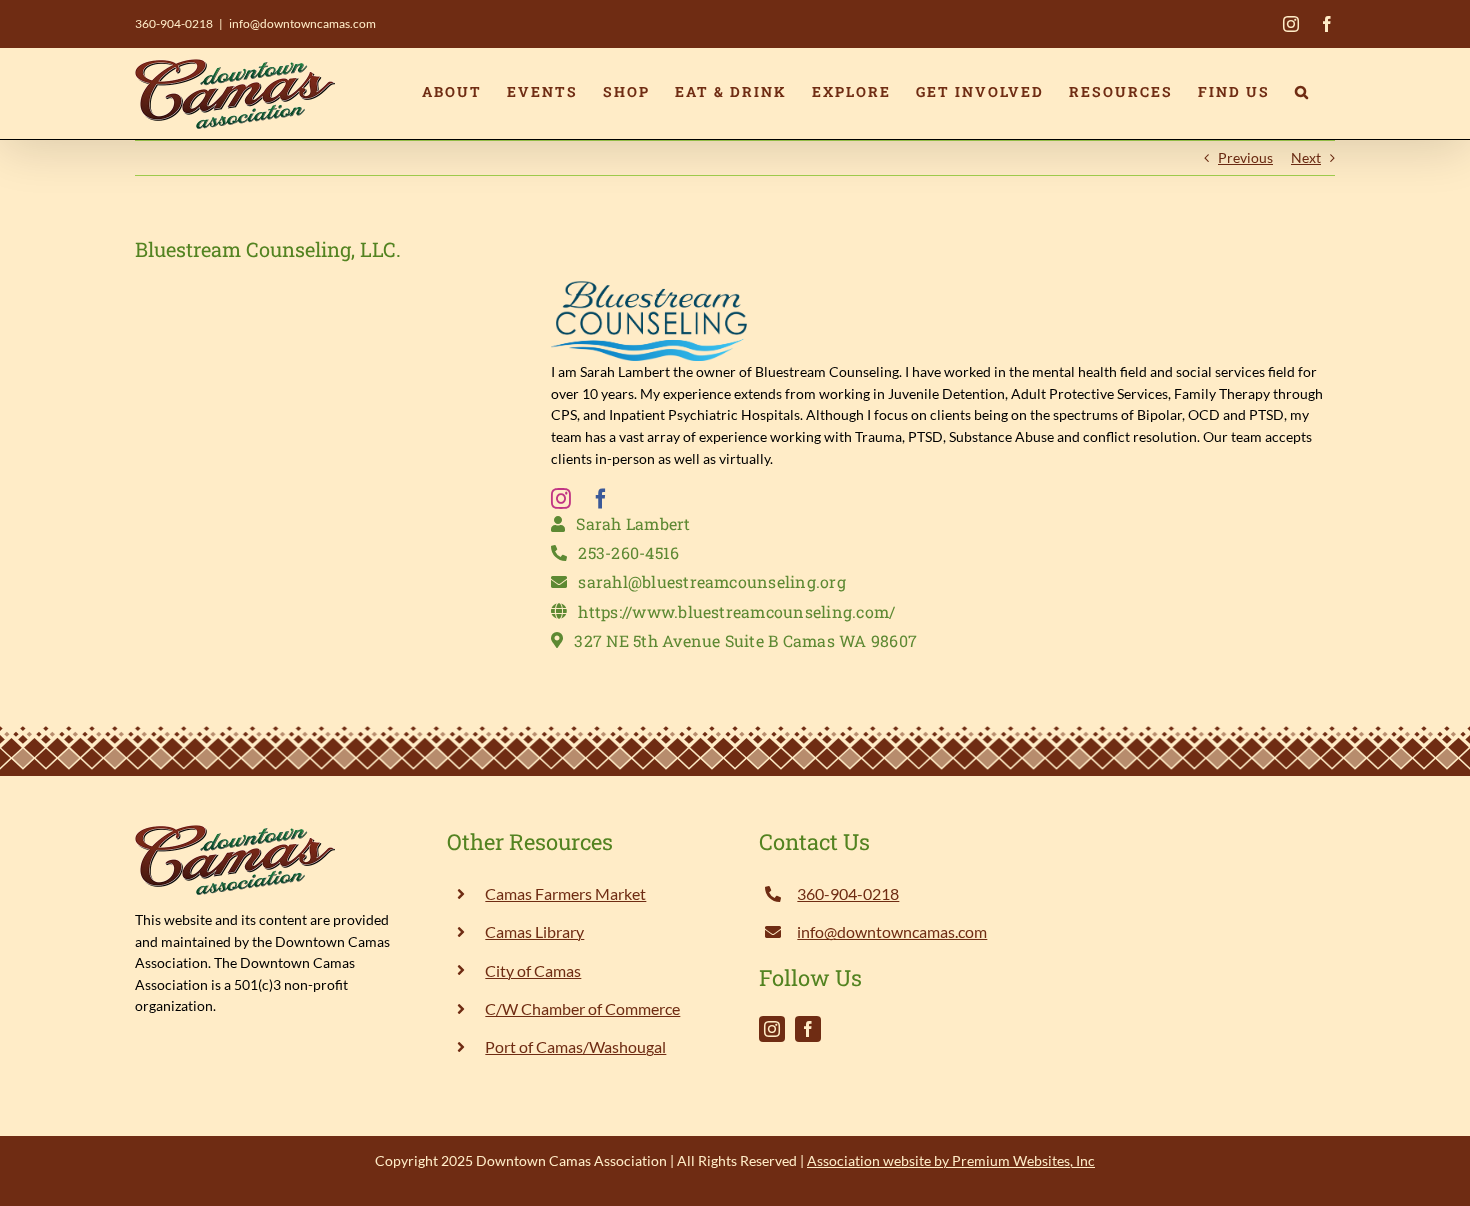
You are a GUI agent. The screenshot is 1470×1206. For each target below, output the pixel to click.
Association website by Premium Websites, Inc (951, 1160)
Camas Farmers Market (565, 893)
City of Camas (533, 970)
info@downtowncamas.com (302, 23)
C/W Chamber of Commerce (582, 1008)
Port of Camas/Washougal (575, 1046)
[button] (1302, 92)
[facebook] (601, 499)
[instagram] (561, 499)
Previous (1245, 157)
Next (1306, 157)
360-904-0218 (174, 23)
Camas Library (534, 931)
